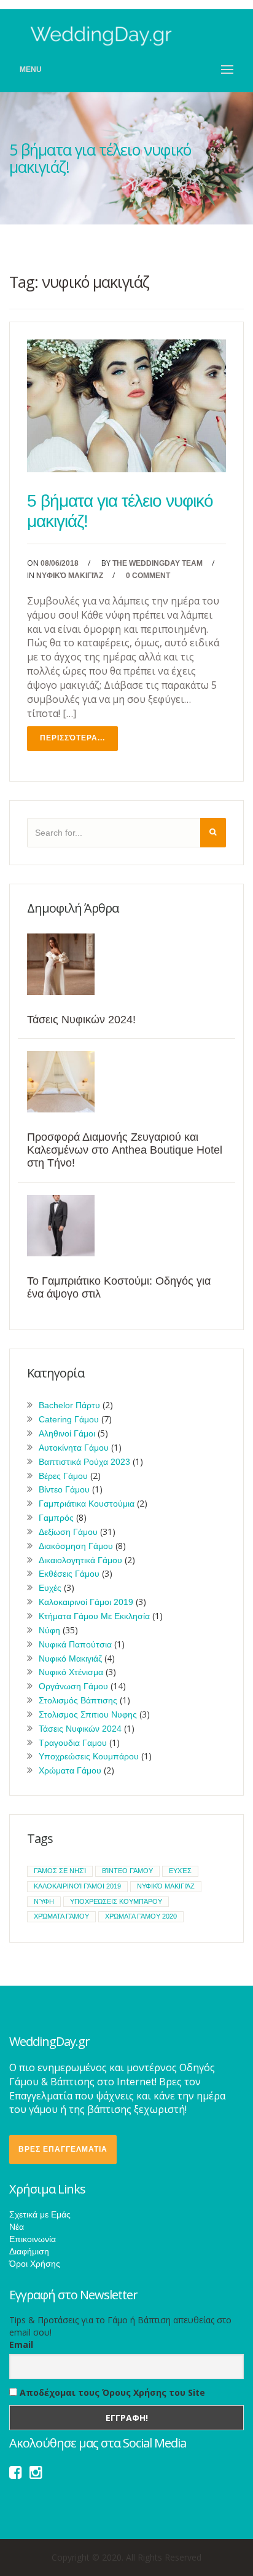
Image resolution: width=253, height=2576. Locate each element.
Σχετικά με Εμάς (40, 2214)
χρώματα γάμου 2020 (141, 1916)
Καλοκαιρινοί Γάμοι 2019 (86, 1602)
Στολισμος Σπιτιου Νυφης (88, 1714)
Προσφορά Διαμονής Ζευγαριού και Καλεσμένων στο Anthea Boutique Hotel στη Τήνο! (125, 1150)
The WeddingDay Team (158, 563)
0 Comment (148, 576)
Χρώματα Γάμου (70, 1770)
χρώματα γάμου (61, 1916)
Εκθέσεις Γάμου (69, 1574)
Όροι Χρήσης (35, 2264)
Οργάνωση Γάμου (73, 1686)
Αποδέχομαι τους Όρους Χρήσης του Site (111, 2392)
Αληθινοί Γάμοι (67, 1433)
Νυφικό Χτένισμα (71, 1672)
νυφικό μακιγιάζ (166, 1886)
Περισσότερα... (72, 738)
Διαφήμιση (29, 2251)
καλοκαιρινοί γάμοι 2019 (77, 1886)
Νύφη (49, 1630)
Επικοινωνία (33, 2239)
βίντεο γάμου (127, 1871)
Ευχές (50, 1588)
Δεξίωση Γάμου (68, 1532)
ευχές (180, 1871)
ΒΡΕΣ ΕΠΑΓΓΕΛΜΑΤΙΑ (63, 2149)
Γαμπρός (56, 1518)
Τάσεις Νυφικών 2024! (81, 1020)
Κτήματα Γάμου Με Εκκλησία (94, 1616)
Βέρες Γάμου (63, 1476)
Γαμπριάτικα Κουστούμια (87, 1504)
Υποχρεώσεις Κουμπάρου (89, 1756)
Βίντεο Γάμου (64, 1489)
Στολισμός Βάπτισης (78, 1700)
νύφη (44, 1901)
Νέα (17, 2227)
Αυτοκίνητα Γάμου (74, 1448)
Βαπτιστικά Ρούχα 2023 (84, 1462)
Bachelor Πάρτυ (69, 1405)
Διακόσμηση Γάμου (76, 1546)
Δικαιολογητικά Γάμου (80, 1560)
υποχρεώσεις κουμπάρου (116, 1901)
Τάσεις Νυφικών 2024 (80, 1729)
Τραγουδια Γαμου (73, 1743)
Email (21, 2344)
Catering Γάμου (69, 1419)
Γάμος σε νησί (60, 1871)
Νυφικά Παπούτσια (75, 1644)
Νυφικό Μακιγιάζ (70, 576)
